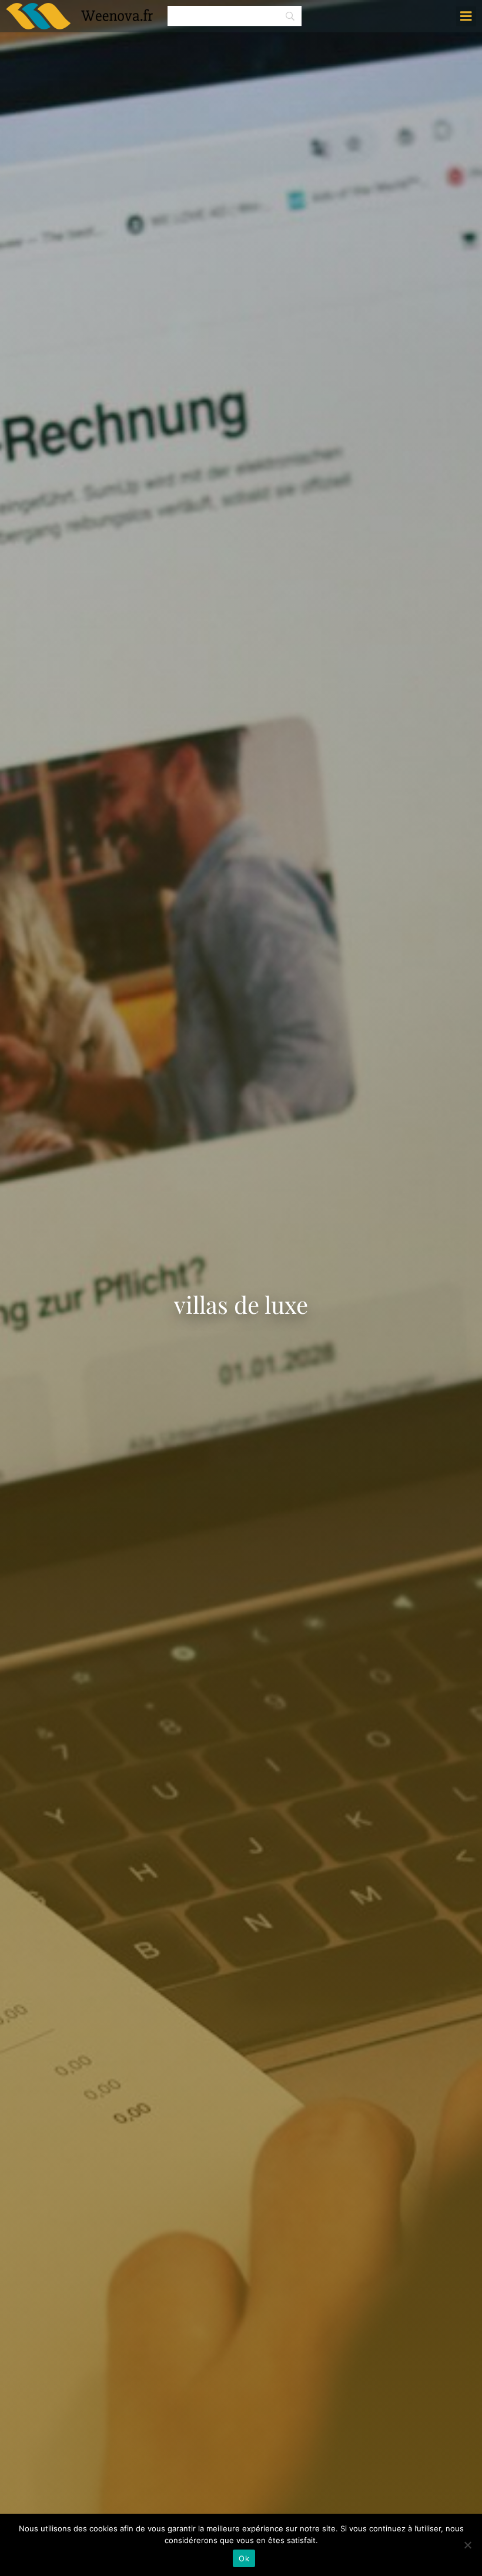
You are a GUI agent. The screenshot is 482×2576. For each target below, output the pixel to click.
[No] (467, 2545)
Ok (244, 2558)
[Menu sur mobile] (466, 16)
